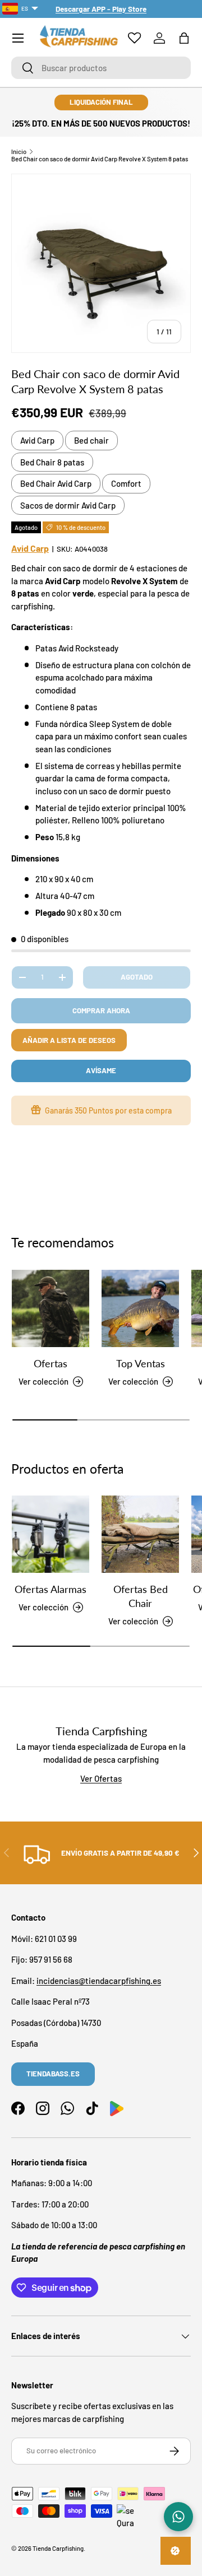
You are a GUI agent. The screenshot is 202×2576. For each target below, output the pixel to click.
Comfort (126, 483)
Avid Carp (37, 440)
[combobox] (101, 68)
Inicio (19, 152)
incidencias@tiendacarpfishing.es (99, 1981)
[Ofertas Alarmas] (50, 1534)
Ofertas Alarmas (50, 1589)
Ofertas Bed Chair (141, 1596)
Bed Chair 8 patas (52, 462)
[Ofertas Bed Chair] (140, 1534)
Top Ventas (141, 1363)
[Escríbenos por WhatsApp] (178, 2517)
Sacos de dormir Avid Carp (68, 505)
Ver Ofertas (101, 1778)
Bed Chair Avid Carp (56, 483)
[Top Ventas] (140, 1308)
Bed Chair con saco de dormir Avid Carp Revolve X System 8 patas (100, 159)
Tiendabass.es (53, 2074)
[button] (184, 38)
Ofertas (50, 1363)
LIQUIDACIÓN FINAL (101, 102)
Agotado (137, 977)
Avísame (101, 1070)
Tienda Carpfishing (58, 2548)
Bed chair (91, 440)
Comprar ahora (101, 1010)
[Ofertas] (50, 1308)
